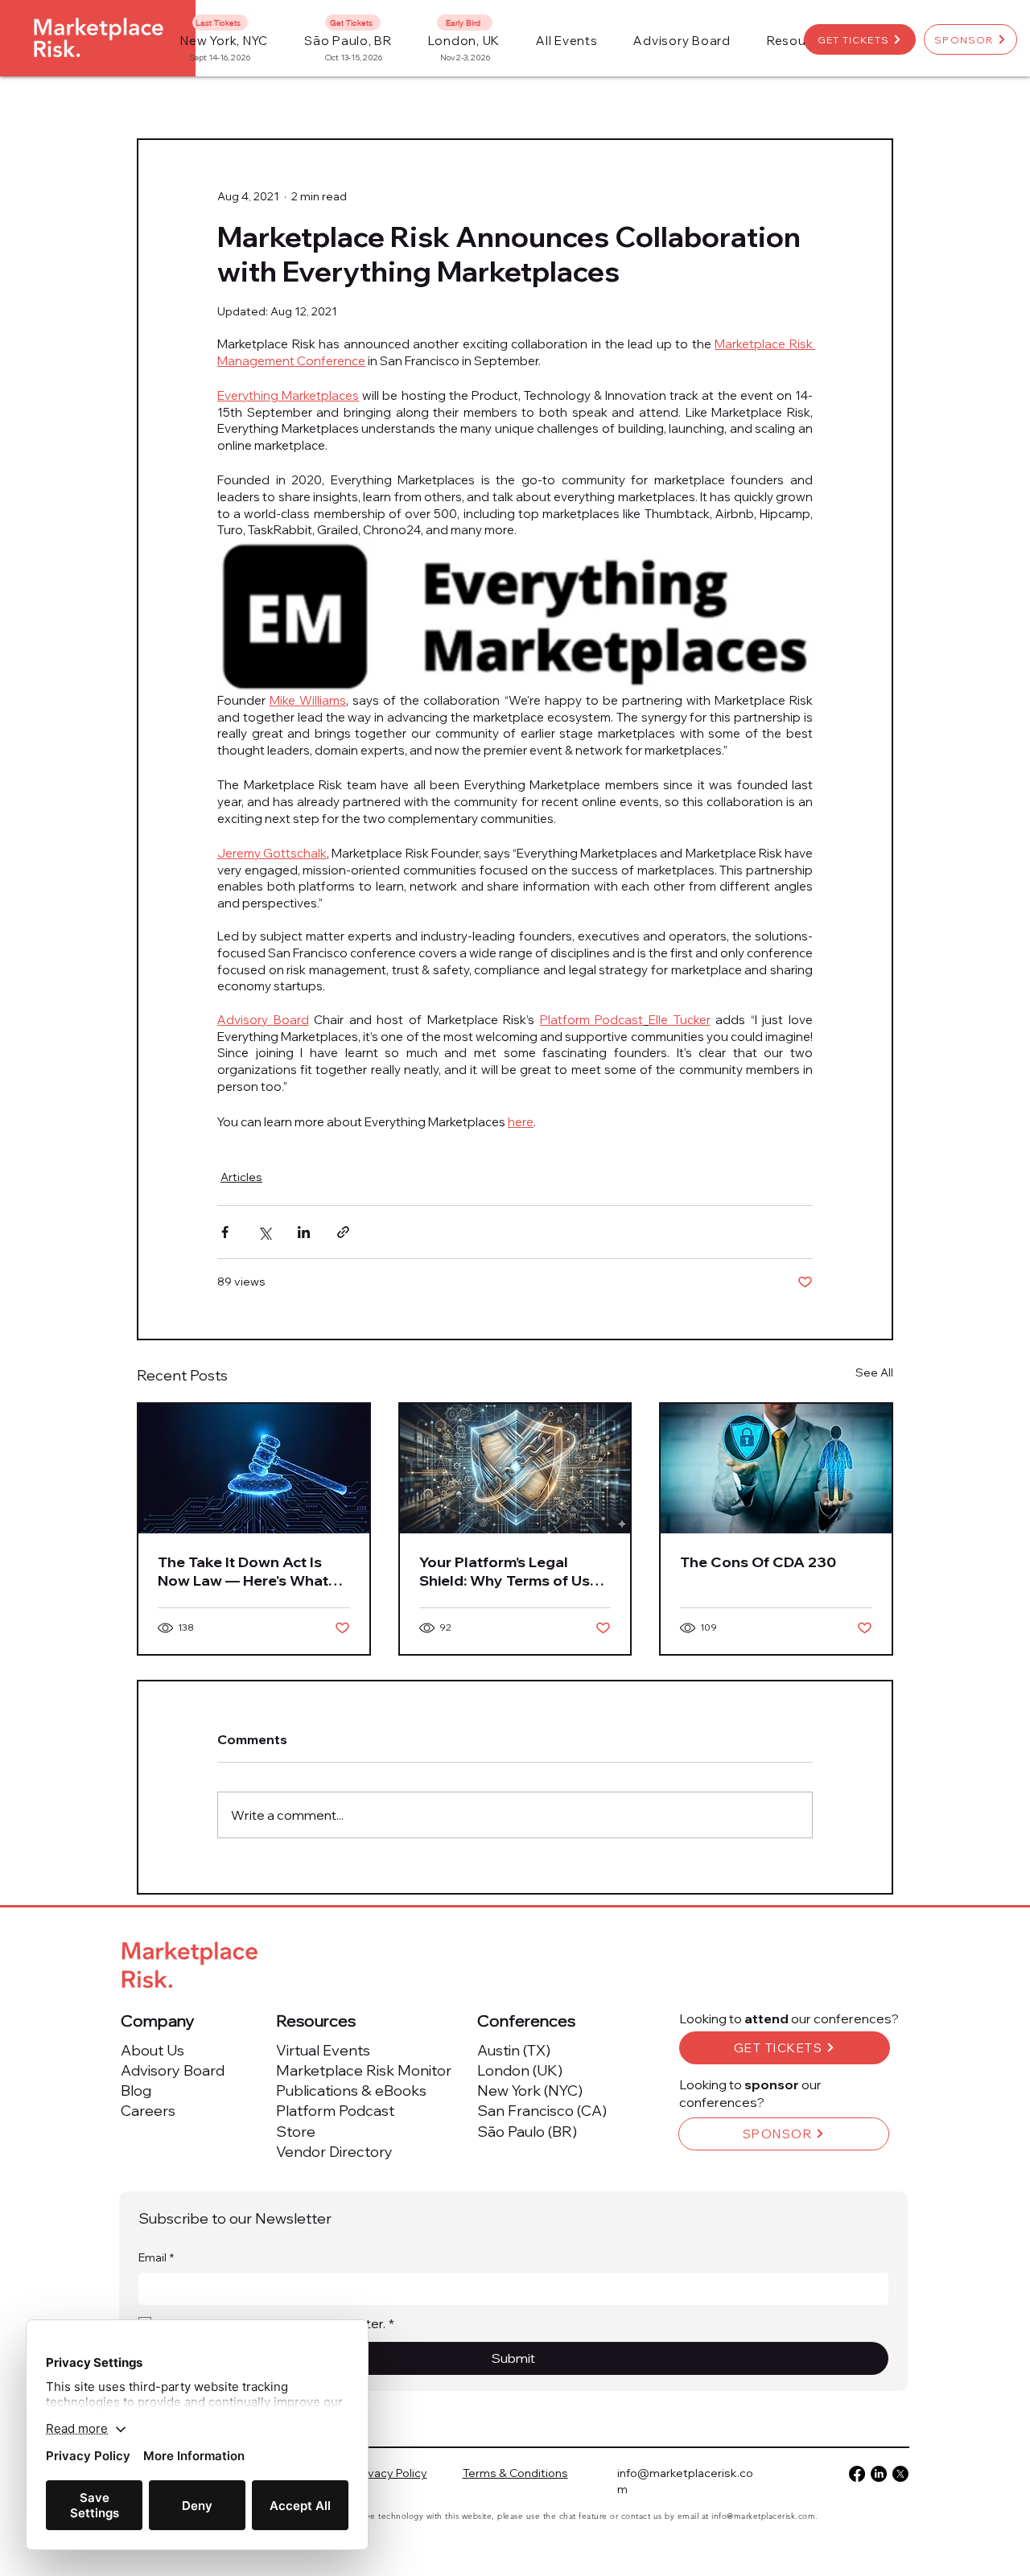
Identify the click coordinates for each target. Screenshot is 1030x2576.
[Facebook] (857, 2474)
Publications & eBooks (351, 2090)
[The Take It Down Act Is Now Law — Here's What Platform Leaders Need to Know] (254, 1469)
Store (296, 2132)
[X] (900, 2474)
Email (156, 2257)
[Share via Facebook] (225, 1232)
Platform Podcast (335, 2111)
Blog (136, 2090)
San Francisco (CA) (542, 2111)
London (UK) (520, 2070)
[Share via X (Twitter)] (264, 1232)
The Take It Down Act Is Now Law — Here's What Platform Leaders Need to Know (249, 1571)
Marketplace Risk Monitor (364, 2070)
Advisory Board (173, 2070)
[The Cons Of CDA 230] (776, 1469)
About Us (152, 2050)
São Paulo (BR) (527, 2132)
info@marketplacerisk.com (763, 2516)
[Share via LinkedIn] (304, 1232)
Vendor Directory (334, 2152)
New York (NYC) (530, 2090)
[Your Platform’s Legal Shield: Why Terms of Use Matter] (515, 1469)
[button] (567, 41)
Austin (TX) (514, 2050)
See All (874, 1372)
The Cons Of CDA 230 (758, 1562)
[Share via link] (343, 1232)
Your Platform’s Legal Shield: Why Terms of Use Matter (509, 1571)
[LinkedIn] (879, 2474)
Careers (148, 2111)
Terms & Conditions (515, 2473)
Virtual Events (323, 2050)
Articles (241, 1177)
